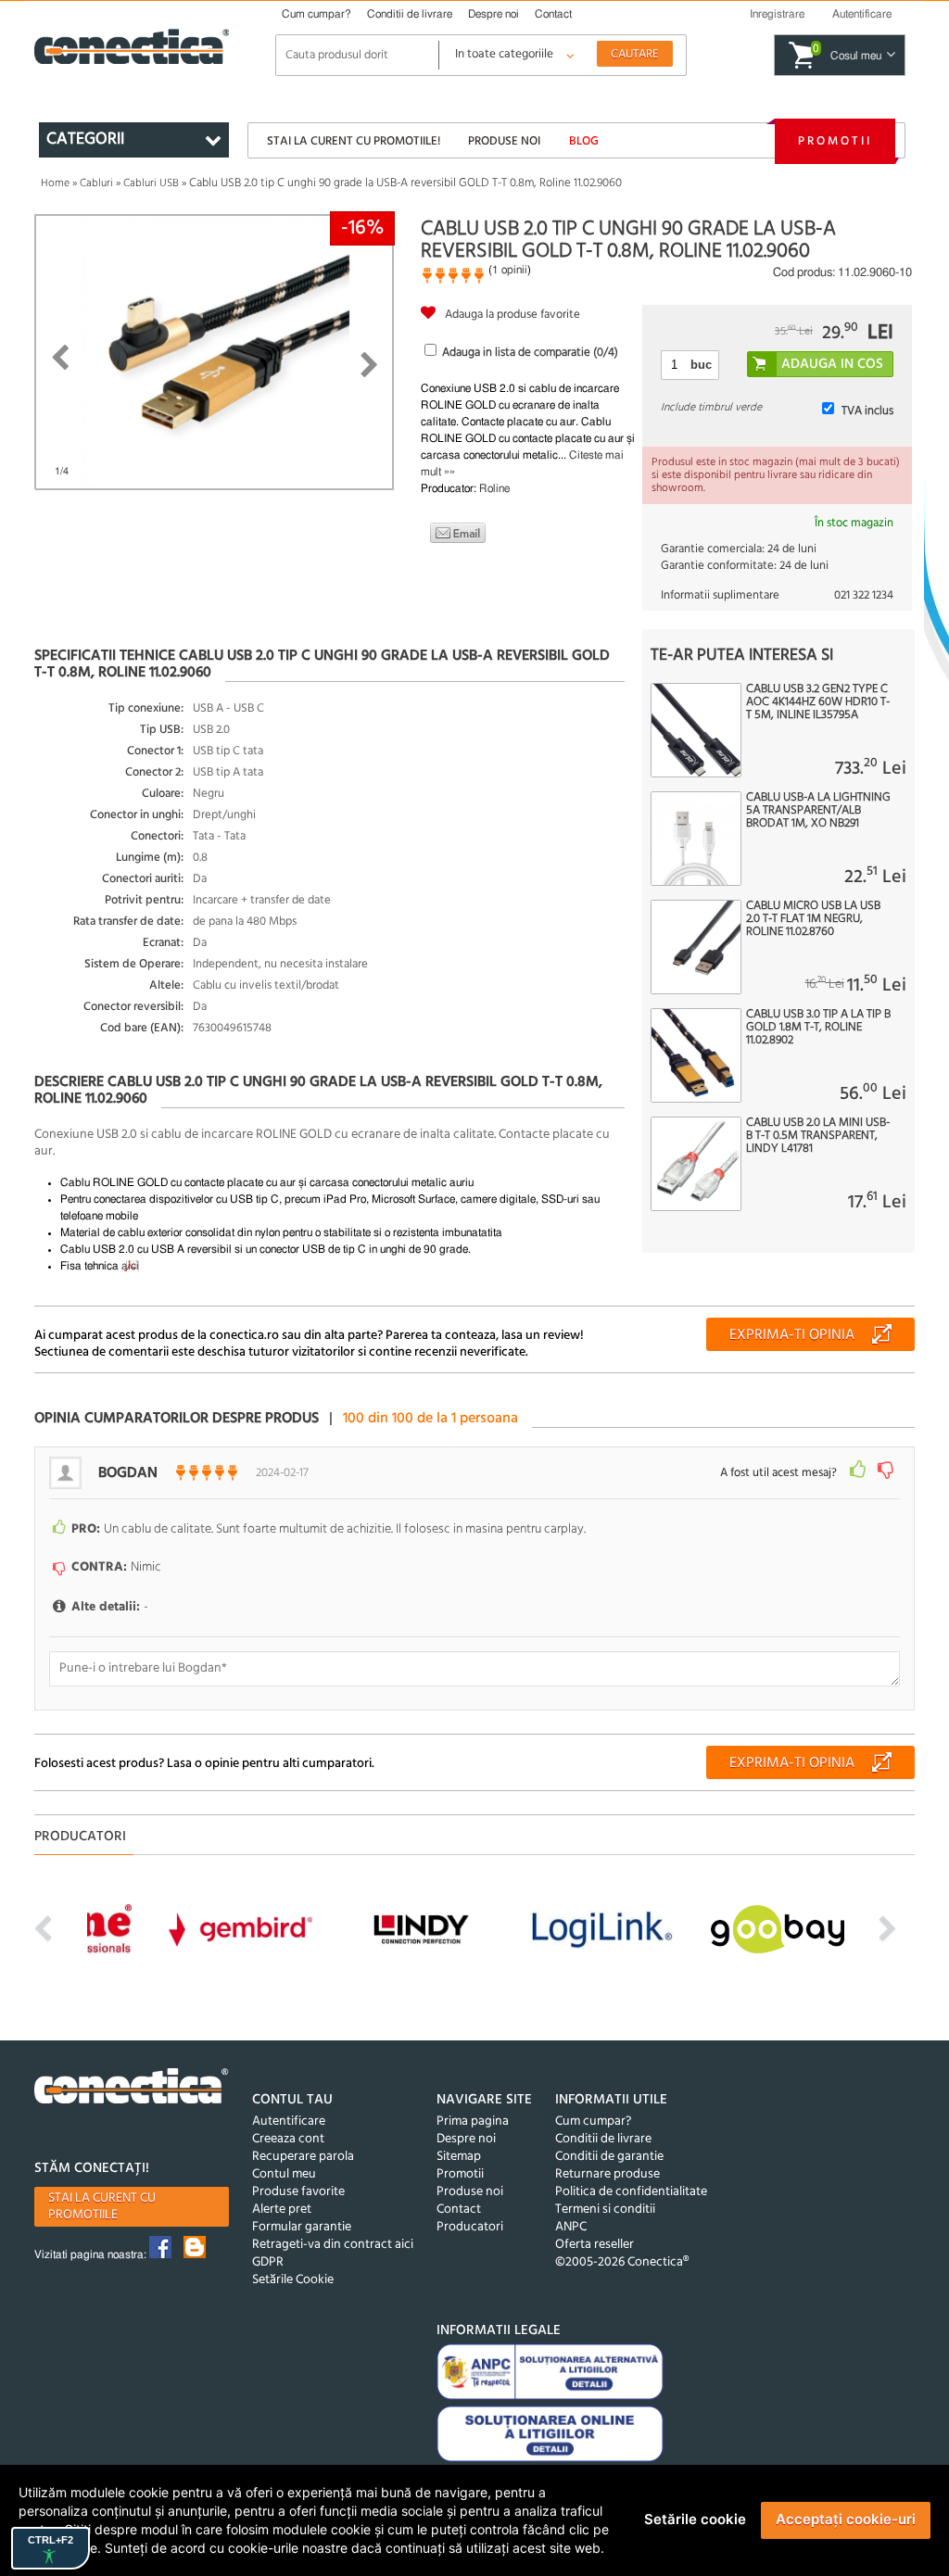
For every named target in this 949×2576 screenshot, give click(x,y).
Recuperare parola (303, 2157)
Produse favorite (298, 2192)
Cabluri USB (151, 183)
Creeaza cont (288, 2139)
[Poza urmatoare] (369, 365)
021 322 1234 (864, 595)
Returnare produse (607, 2174)
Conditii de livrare (410, 14)
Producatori (470, 2227)
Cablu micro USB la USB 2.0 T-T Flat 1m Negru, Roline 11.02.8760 (813, 919)
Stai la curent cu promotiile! (354, 141)
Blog (584, 141)
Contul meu (284, 2174)
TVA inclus (867, 411)
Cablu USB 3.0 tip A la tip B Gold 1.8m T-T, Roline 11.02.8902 (818, 1028)
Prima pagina (473, 2121)
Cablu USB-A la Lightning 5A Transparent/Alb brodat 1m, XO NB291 (818, 811)
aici (130, 1266)
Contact (553, 14)
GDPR (268, 2262)
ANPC (571, 2227)
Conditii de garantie (609, 2157)
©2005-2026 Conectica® (622, 2262)
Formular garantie (302, 2227)
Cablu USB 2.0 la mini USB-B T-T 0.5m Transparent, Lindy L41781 (818, 1136)
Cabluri (96, 183)
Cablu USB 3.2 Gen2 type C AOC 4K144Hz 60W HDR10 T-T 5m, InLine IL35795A (818, 702)
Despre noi (493, 14)
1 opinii (510, 270)
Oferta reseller (595, 2245)
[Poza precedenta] (60, 358)
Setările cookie (695, 2519)
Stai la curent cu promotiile (102, 2207)
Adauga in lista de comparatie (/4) (530, 353)
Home (55, 183)
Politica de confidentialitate (631, 2192)
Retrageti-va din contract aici (333, 2245)
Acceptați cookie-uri (846, 2519)
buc (701, 365)
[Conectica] (132, 2089)
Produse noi (504, 141)
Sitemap (459, 2157)
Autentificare (289, 2121)
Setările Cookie (293, 2280)
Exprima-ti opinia (792, 1335)
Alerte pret (282, 2210)
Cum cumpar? (316, 14)
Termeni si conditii (605, 2210)
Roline (494, 488)
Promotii (835, 141)
